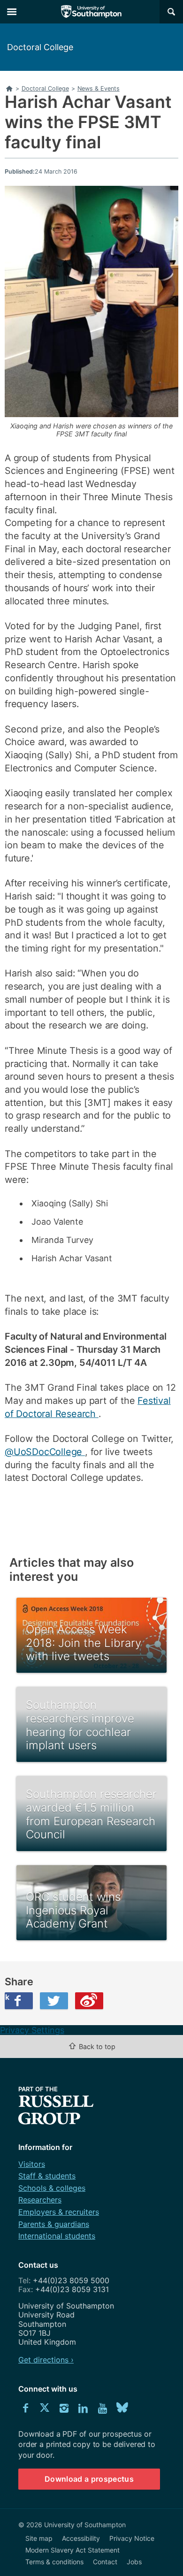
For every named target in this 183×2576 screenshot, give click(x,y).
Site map (39, 2538)
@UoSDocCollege (45, 1452)
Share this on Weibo (89, 2001)
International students (57, 2236)
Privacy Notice (132, 2538)
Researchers (40, 2200)
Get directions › (46, 2360)
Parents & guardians (54, 2224)
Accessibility (81, 2538)
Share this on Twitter (54, 2001)
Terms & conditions (54, 2562)
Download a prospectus (89, 2479)
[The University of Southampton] (91, 12)
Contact (105, 2562)
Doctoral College (40, 47)
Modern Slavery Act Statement (72, 2550)
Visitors (32, 2164)
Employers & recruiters (59, 2212)
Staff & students (47, 2176)
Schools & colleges (52, 2188)
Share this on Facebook (7, 1997)
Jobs (134, 2562)
